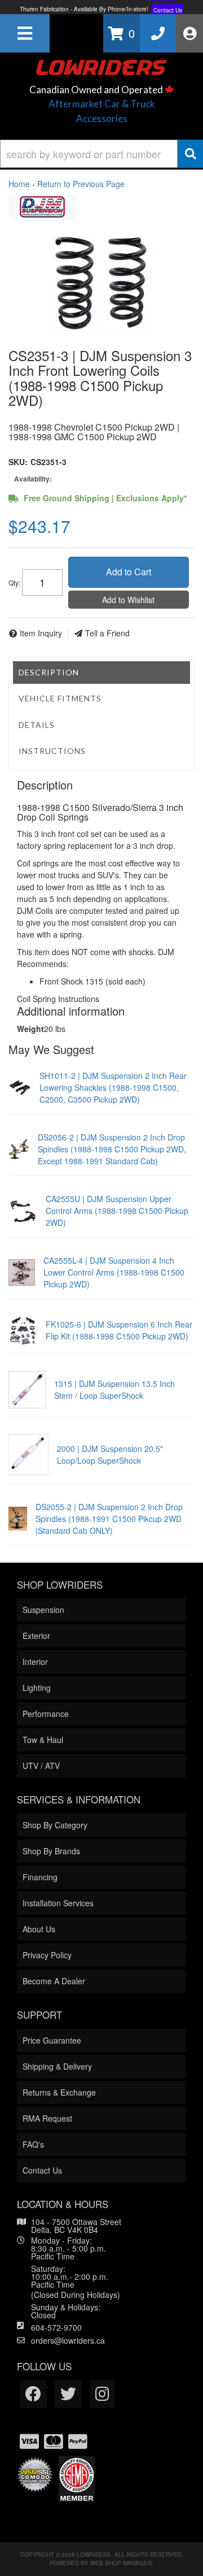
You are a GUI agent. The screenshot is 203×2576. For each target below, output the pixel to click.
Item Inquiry (41, 633)
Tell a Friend (107, 633)
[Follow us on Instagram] (102, 2394)
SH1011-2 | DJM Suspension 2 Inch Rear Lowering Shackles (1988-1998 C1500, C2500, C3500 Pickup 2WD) (113, 1087)
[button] (101, 154)
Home (19, 184)
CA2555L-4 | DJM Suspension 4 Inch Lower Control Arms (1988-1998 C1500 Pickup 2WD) (114, 1272)
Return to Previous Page (81, 184)
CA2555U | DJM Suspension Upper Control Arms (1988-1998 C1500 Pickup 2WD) (117, 1211)
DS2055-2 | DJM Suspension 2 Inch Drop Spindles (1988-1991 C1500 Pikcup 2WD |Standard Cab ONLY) (109, 1519)
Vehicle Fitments (60, 698)
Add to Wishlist (128, 600)
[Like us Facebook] (33, 2394)
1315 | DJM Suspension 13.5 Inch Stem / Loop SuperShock (114, 1389)
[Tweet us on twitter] (68, 2394)
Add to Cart (129, 572)
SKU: (18, 462)
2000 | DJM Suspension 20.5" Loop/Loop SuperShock (110, 1454)
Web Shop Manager (121, 2563)
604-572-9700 (56, 2327)
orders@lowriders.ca (68, 2340)
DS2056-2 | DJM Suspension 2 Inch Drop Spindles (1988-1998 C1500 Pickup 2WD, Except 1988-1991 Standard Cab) (112, 1149)
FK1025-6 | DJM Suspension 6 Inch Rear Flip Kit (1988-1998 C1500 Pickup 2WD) (119, 1330)
